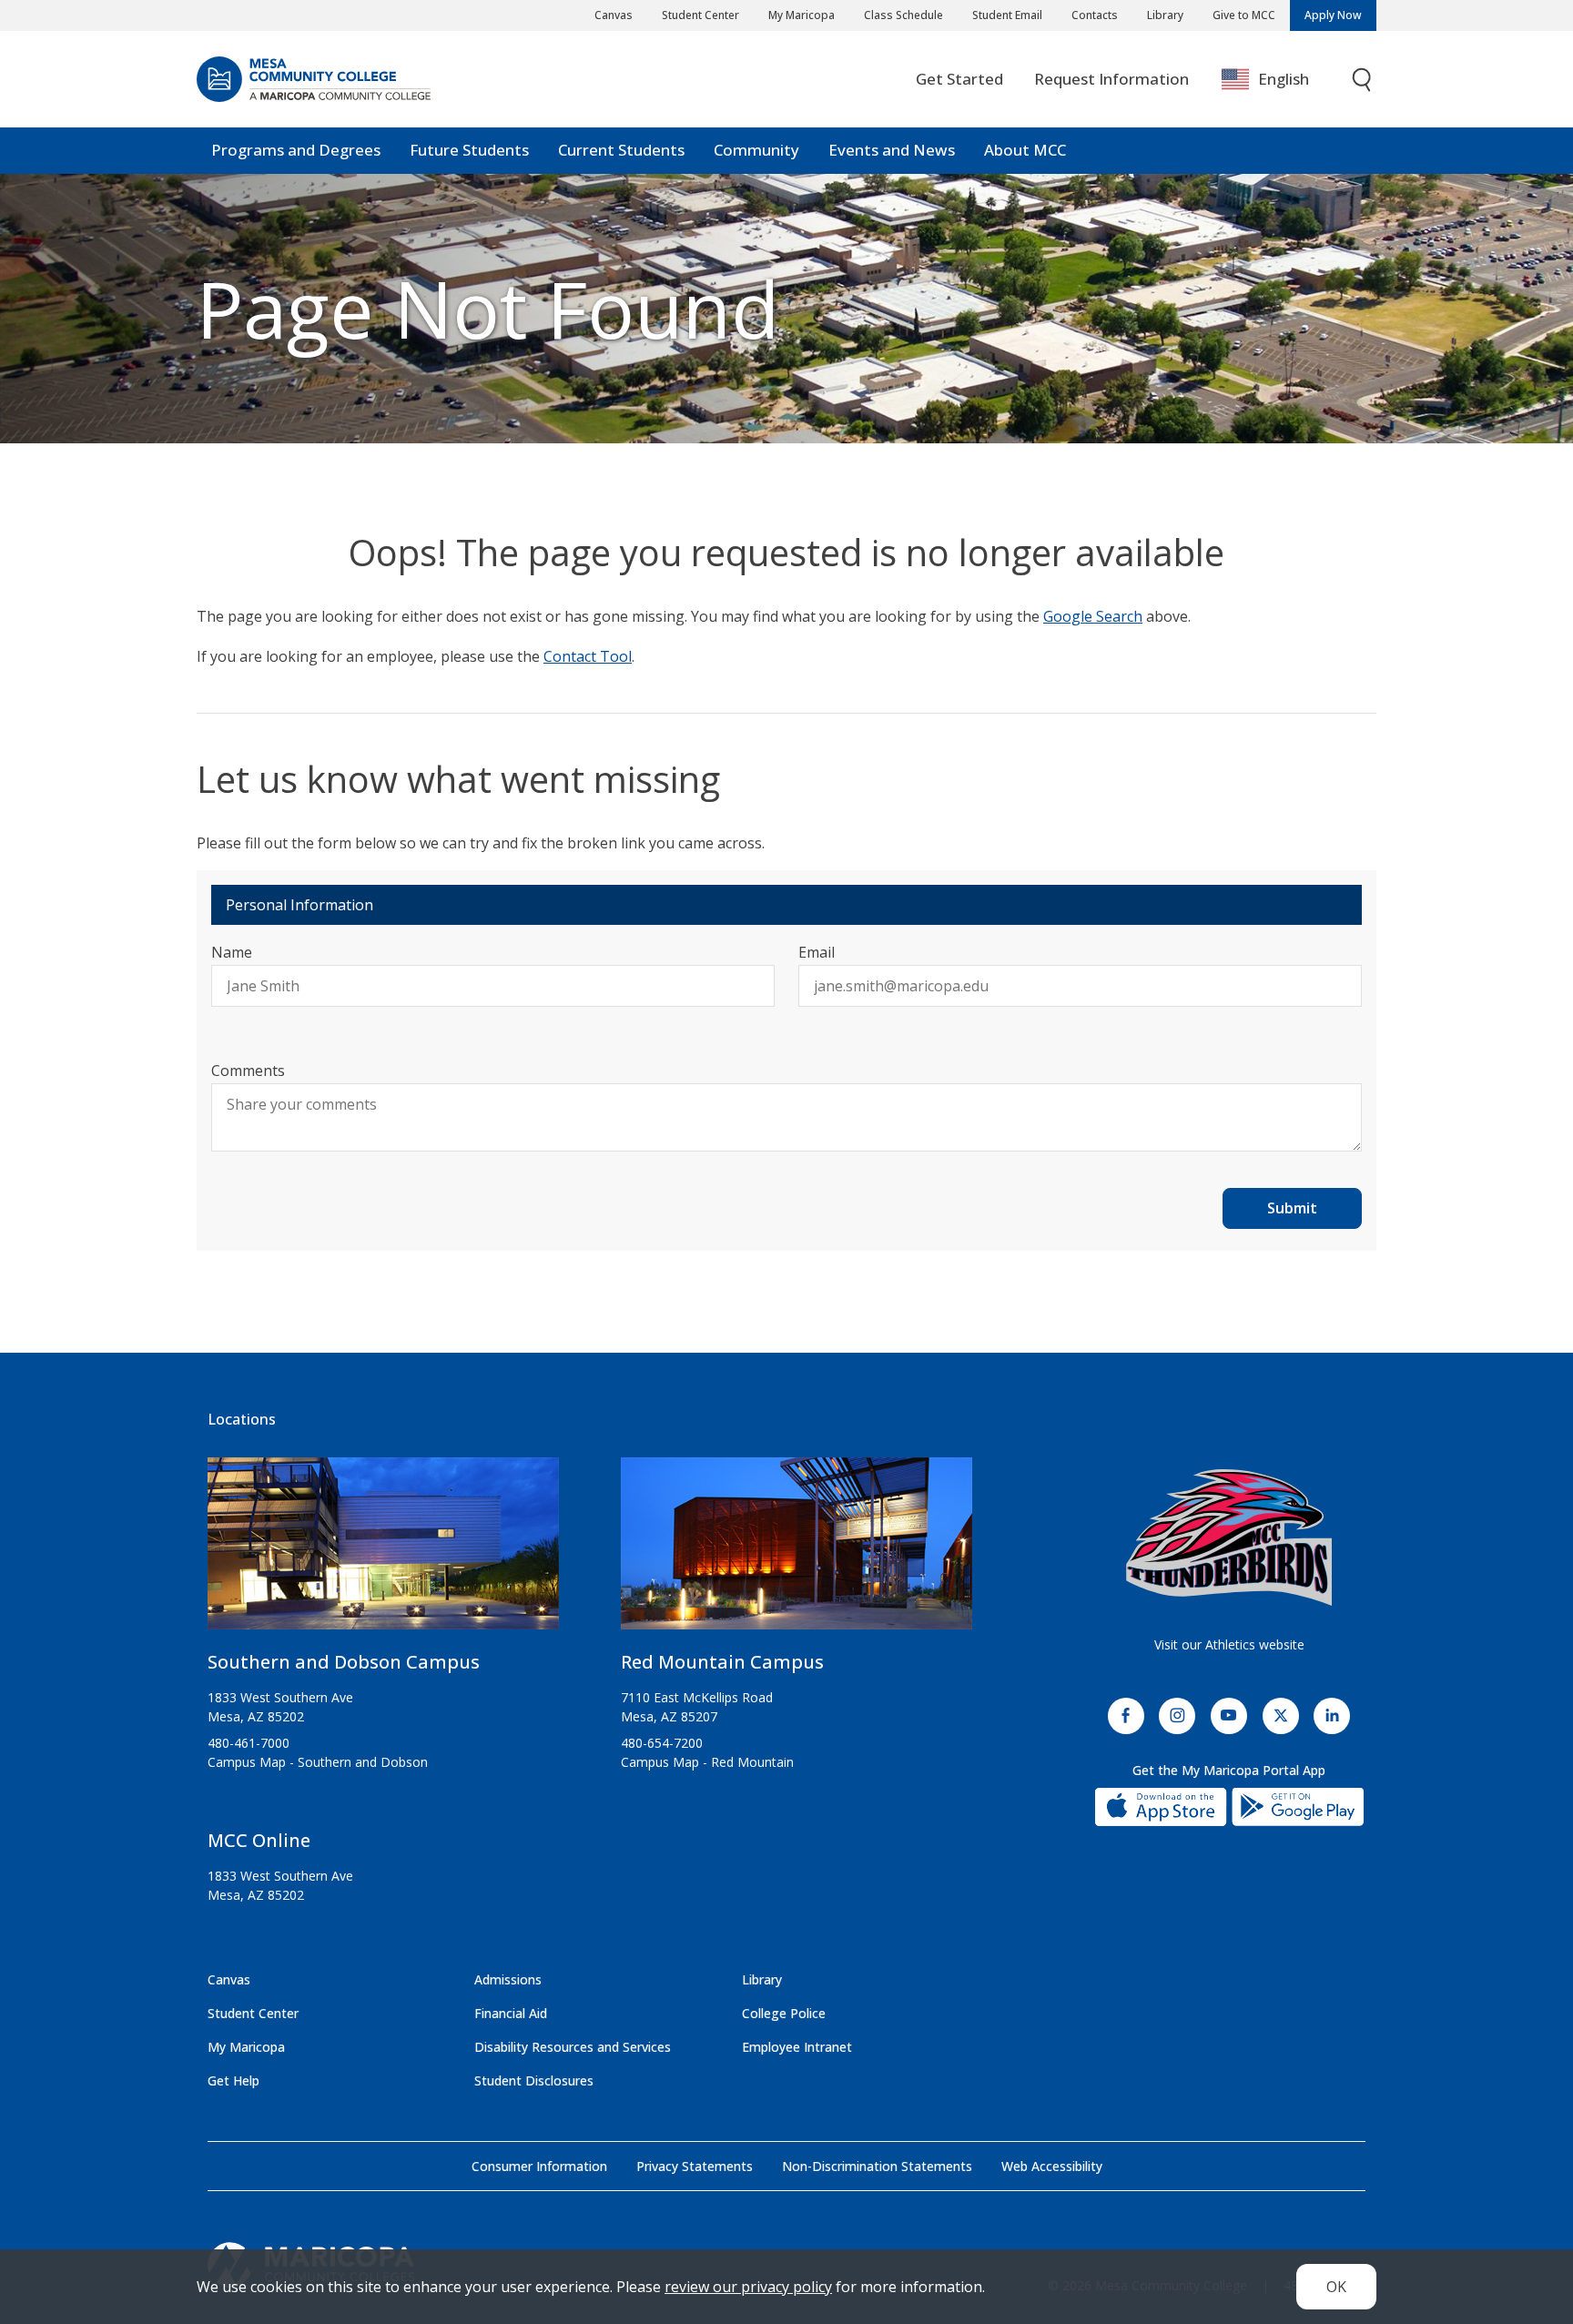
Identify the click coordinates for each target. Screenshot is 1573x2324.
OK (1336, 2287)
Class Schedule (903, 15)
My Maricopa (802, 15)
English (1284, 79)
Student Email (1007, 15)
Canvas (614, 15)
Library (1165, 15)
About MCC (1025, 150)
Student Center (700, 15)
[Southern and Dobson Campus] (383, 1551)
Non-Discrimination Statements (877, 2166)
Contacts (1095, 15)
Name (232, 952)
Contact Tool (588, 656)
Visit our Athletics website (1229, 1644)
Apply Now (1333, 15)
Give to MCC (1244, 15)
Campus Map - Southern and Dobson (318, 1762)
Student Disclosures (534, 2080)
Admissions (508, 1979)
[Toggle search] (1363, 80)
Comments (248, 1071)
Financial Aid (511, 2013)
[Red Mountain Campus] (797, 1551)
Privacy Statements (695, 2166)
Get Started (959, 79)
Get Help (233, 2080)
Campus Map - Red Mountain (707, 1762)
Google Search (1093, 616)
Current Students (621, 150)
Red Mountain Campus (722, 1662)
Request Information (1111, 79)
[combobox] (1279, 80)
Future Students (469, 150)
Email (817, 952)
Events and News (892, 150)
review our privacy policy (748, 2287)
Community (756, 150)
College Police (784, 2013)
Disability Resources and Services (573, 2047)
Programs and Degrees (296, 150)
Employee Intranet (797, 2047)
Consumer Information (539, 2166)
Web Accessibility (1052, 2166)
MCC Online (259, 1840)
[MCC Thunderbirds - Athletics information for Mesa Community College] (1229, 1537)
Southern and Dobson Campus (344, 1662)
